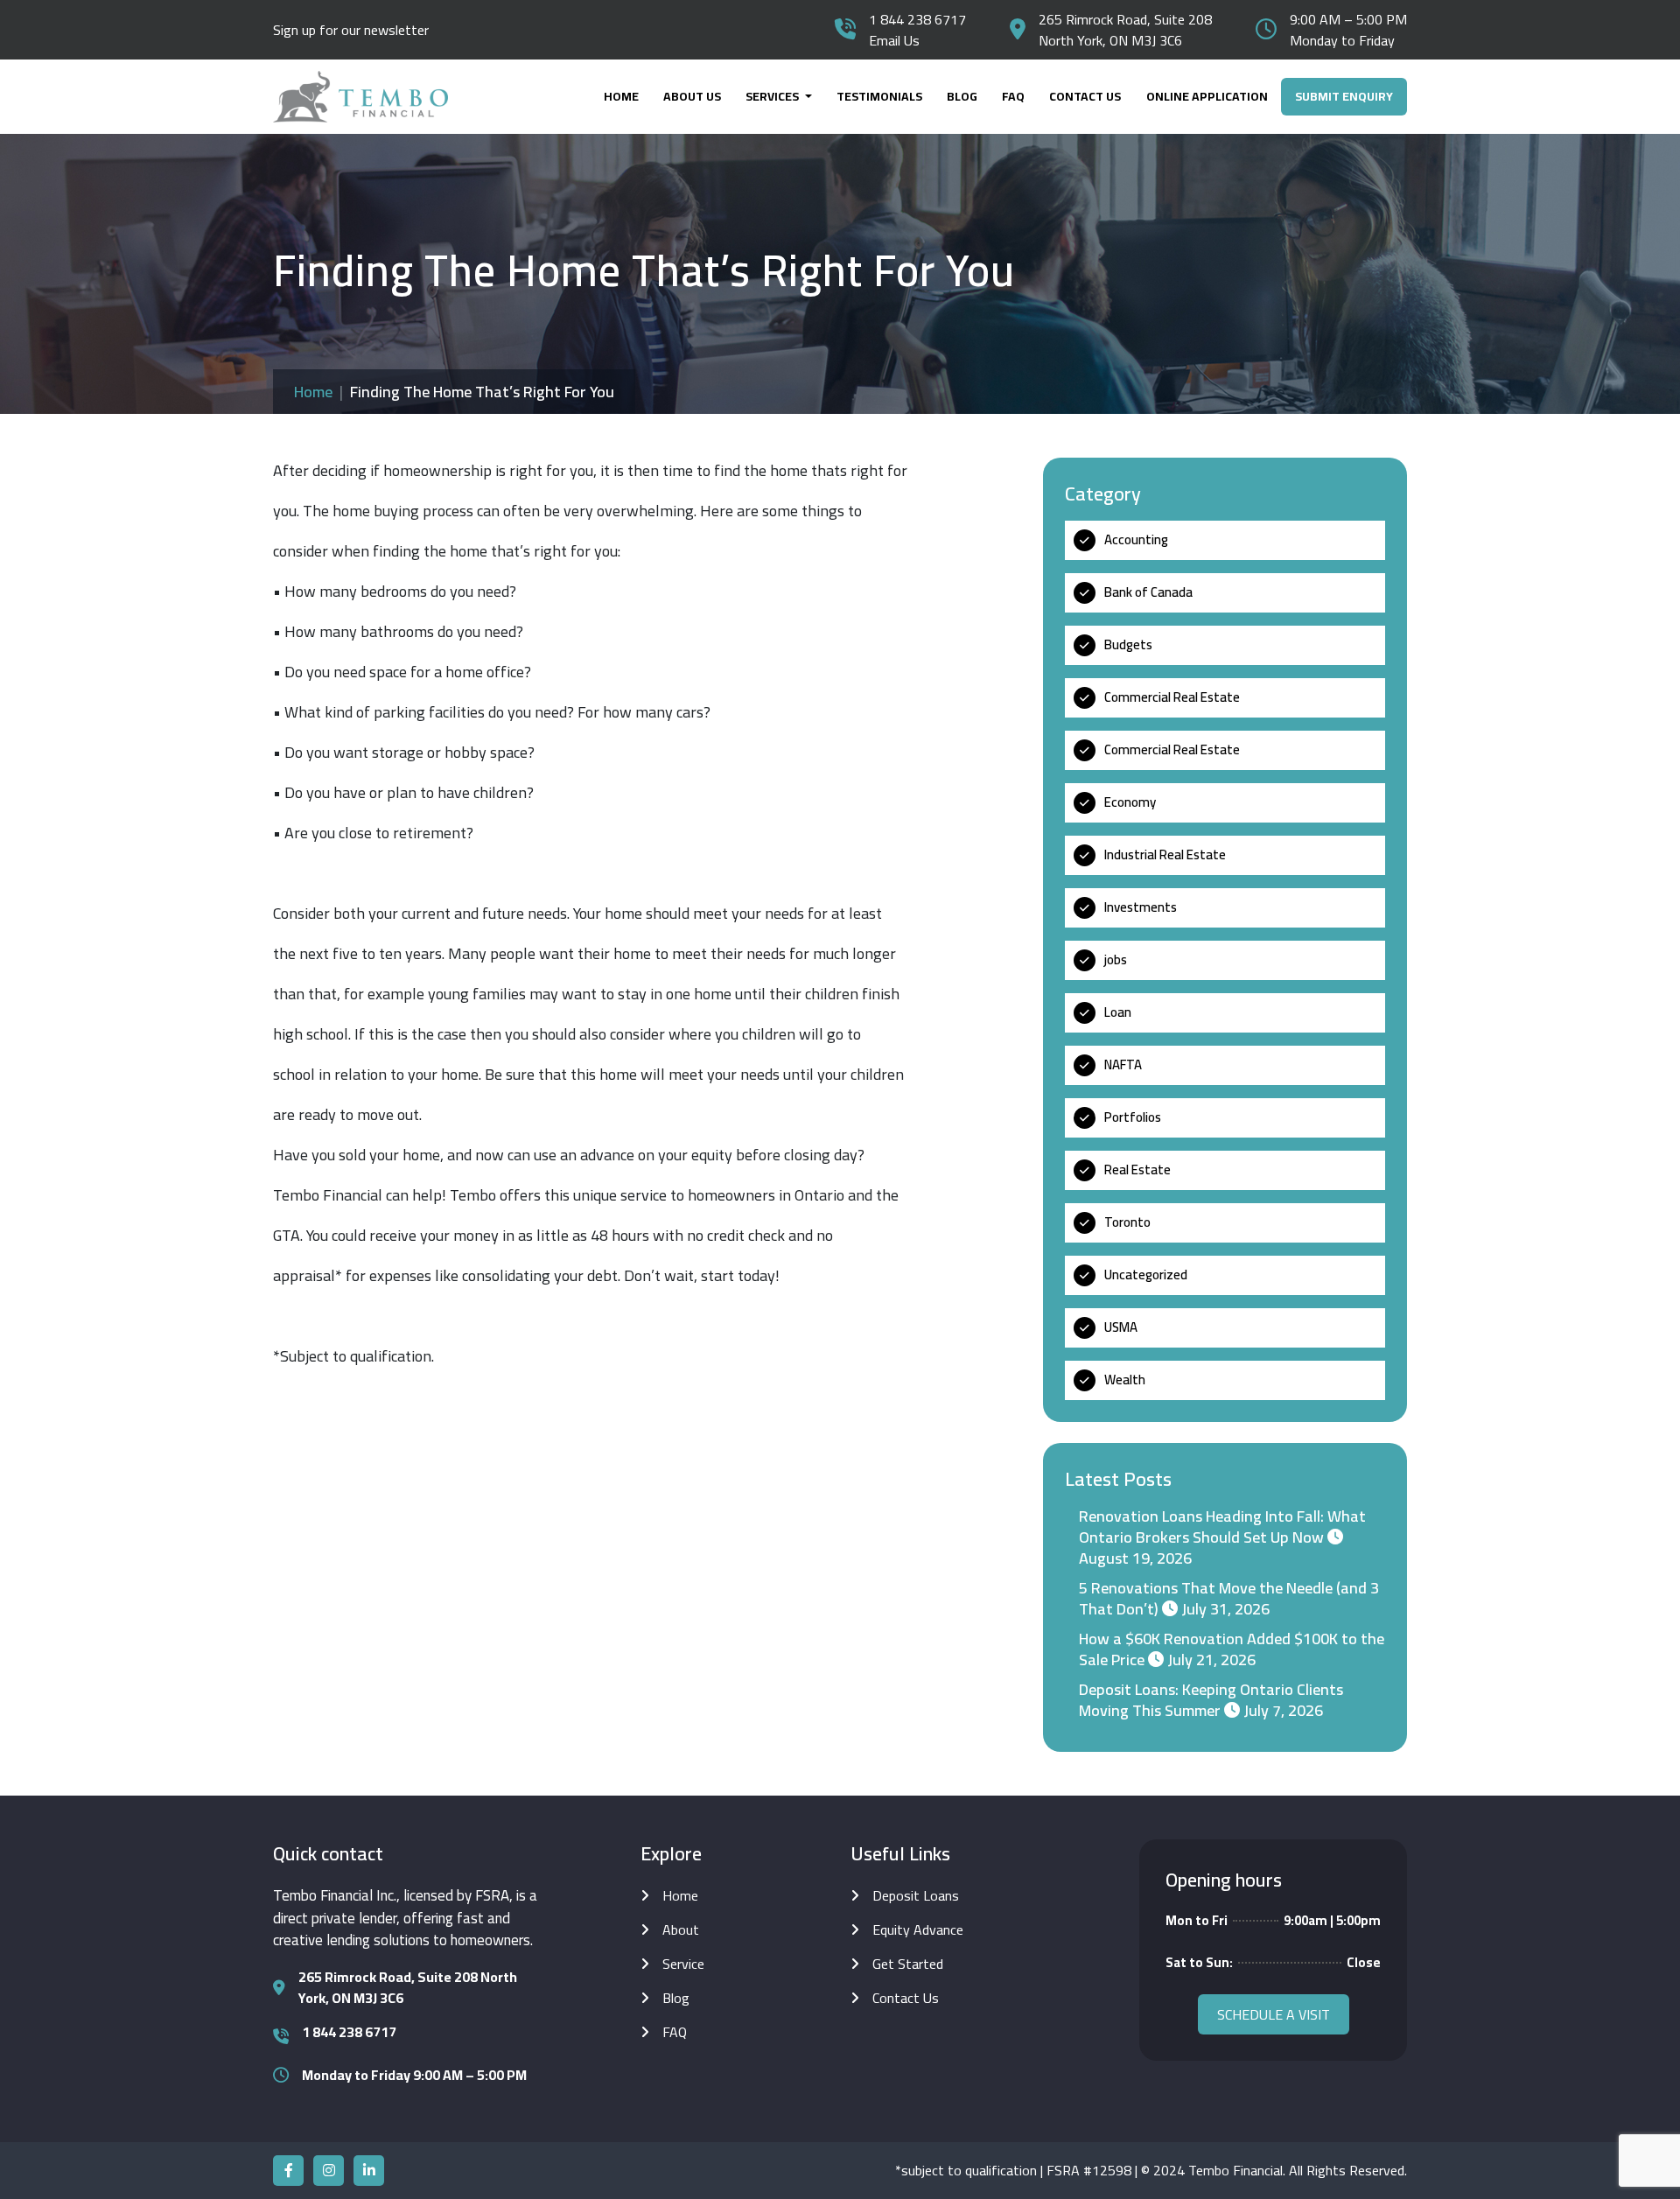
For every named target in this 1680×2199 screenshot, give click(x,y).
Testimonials (879, 96)
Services (773, 96)
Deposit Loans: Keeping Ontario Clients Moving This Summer (1211, 1700)
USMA (1121, 1327)
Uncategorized (1146, 1275)
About (681, 1929)
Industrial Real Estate (1165, 854)
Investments (1141, 907)
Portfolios (1133, 1117)
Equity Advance (918, 1929)
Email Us (894, 40)
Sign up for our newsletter (351, 30)
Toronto (1127, 1222)
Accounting (1136, 539)
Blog (962, 96)
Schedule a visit (1274, 2014)
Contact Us (1085, 96)
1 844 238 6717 (917, 19)
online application (1207, 96)
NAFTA (1123, 1064)
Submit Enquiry (1344, 96)
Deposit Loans (916, 1895)
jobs (1116, 959)
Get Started (908, 1964)
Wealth (1125, 1380)
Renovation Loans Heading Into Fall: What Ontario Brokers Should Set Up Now (1222, 1527)
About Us (692, 96)
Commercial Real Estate (1172, 697)
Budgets (1128, 644)
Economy (1130, 802)
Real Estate (1137, 1170)
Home (621, 96)
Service (683, 1964)
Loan (1118, 1012)
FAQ (1013, 96)
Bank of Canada (1148, 592)
